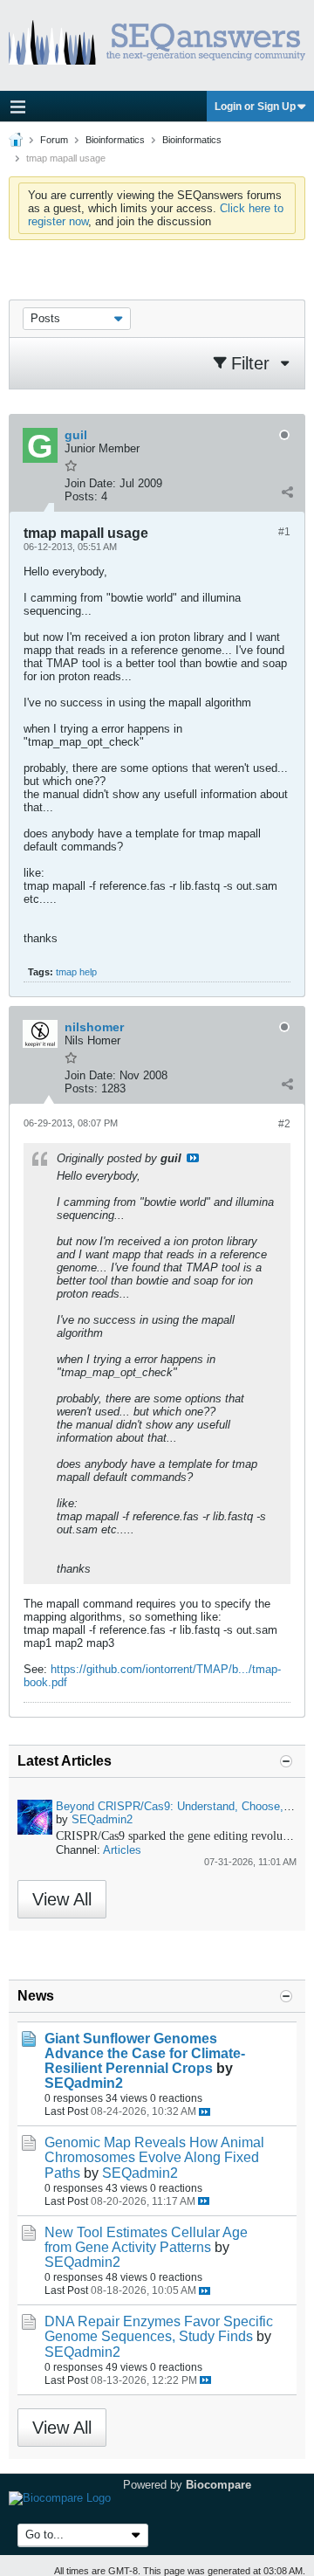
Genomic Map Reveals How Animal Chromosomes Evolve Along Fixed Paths (154, 2157)
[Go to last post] (205, 2112)
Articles (122, 1850)
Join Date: (90, 483)
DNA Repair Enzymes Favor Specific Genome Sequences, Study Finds (159, 2329)
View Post (193, 1158)
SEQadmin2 (102, 1819)
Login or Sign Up (255, 107)
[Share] (287, 492)
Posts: (81, 496)
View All (62, 1899)
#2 (284, 1124)
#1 (284, 532)
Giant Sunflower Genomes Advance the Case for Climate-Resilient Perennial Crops (145, 2053)
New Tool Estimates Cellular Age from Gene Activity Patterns (146, 2240)
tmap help (76, 972)
